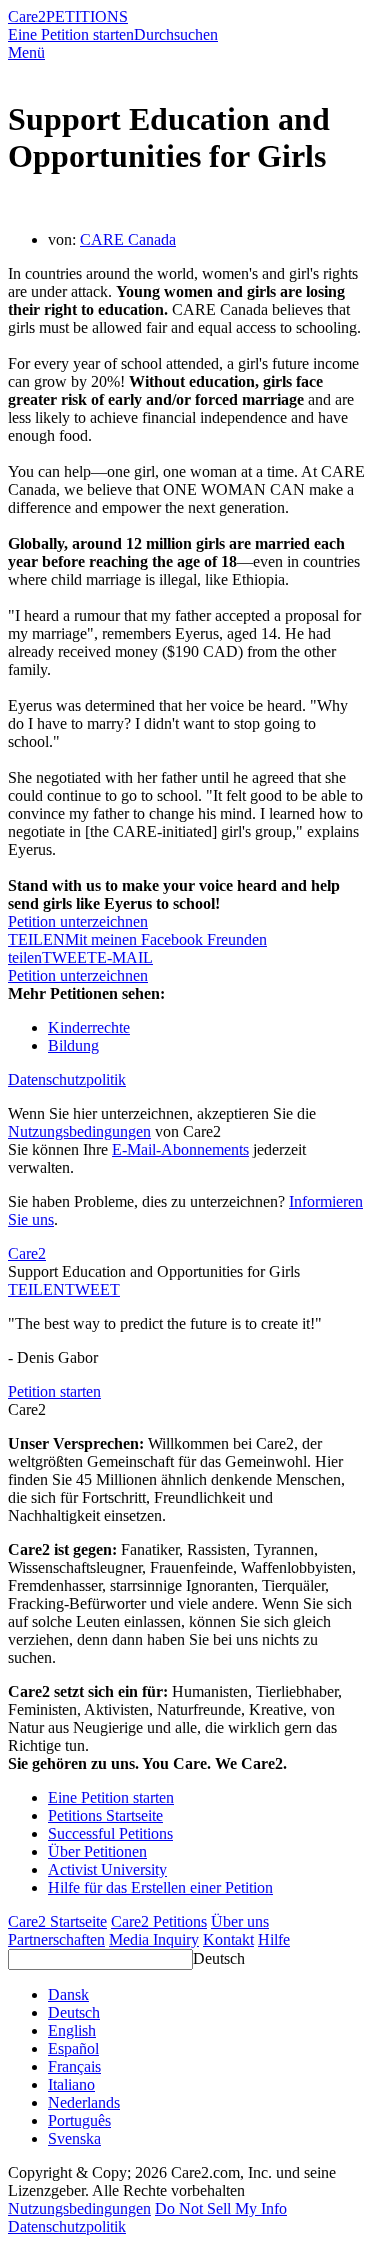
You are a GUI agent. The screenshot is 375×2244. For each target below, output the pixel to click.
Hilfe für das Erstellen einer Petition (160, 1887)
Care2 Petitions (159, 1921)
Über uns (240, 1921)
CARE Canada (128, 239)
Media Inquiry (154, 1939)
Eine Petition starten (71, 34)
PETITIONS (87, 16)
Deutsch (219, 1958)
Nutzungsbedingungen (79, 1131)
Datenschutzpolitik (67, 1079)
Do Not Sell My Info (221, 2208)
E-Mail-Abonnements (180, 1149)
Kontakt (228, 1939)
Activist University (107, 1869)
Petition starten (54, 1391)
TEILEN (36, 1289)
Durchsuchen (176, 34)
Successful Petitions (110, 1833)
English (72, 2030)
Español (73, 2048)
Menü (26, 52)
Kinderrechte (89, 1027)
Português (79, 2120)
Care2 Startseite (57, 1921)
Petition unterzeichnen (78, 921)
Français (74, 2066)
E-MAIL (125, 957)
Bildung (73, 1045)
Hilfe (274, 1939)
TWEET (69, 957)
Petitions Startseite (105, 1815)
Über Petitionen (97, 1851)
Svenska (74, 2138)
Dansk (68, 1994)
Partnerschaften (56, 1939)
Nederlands (84, 2102)
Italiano (71, 2084)
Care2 (27, 16)
